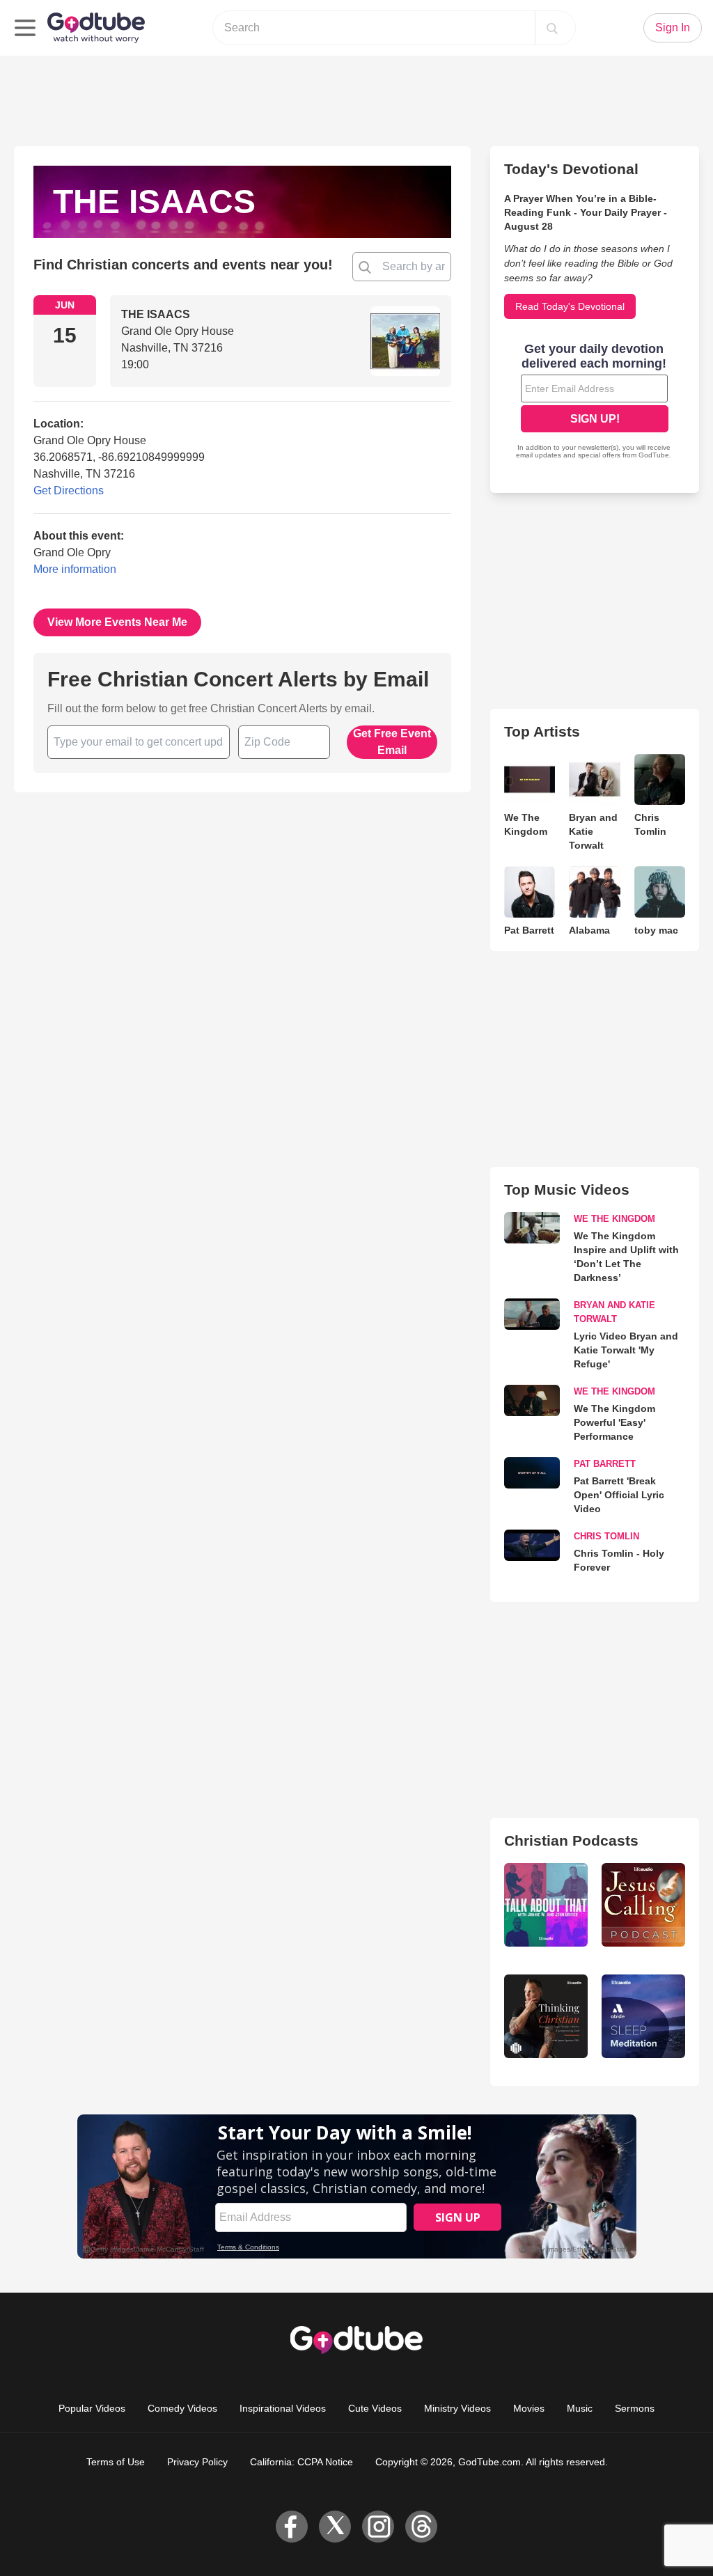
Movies (529, 2408)
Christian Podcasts (571, 1840)
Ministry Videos (457, 2408)
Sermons (635, 2408)
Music (580, 2408)
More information (75, 569)
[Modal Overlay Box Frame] (595, 402)
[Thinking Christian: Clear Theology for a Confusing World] (546, 2016)
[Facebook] (292, 2527)
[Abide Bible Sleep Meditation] (643, 2016)
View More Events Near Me (117, 622)
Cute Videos (375, 2408)
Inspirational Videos (283, 2408)
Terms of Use (116, 2462)
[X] (335, 2527)
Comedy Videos (182, 2408)
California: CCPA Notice (301, 2462)
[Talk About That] (546, 1905)
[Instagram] (378, 2527)
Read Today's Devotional (570, 306)
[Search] (552, 28)
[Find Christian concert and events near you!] (365, 267)
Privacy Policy (197, 2462)
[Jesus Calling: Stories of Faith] (643, 1905)
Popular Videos (92, 2408)
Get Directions (69, 490)
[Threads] (421, 2527)
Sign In (673, 28)
